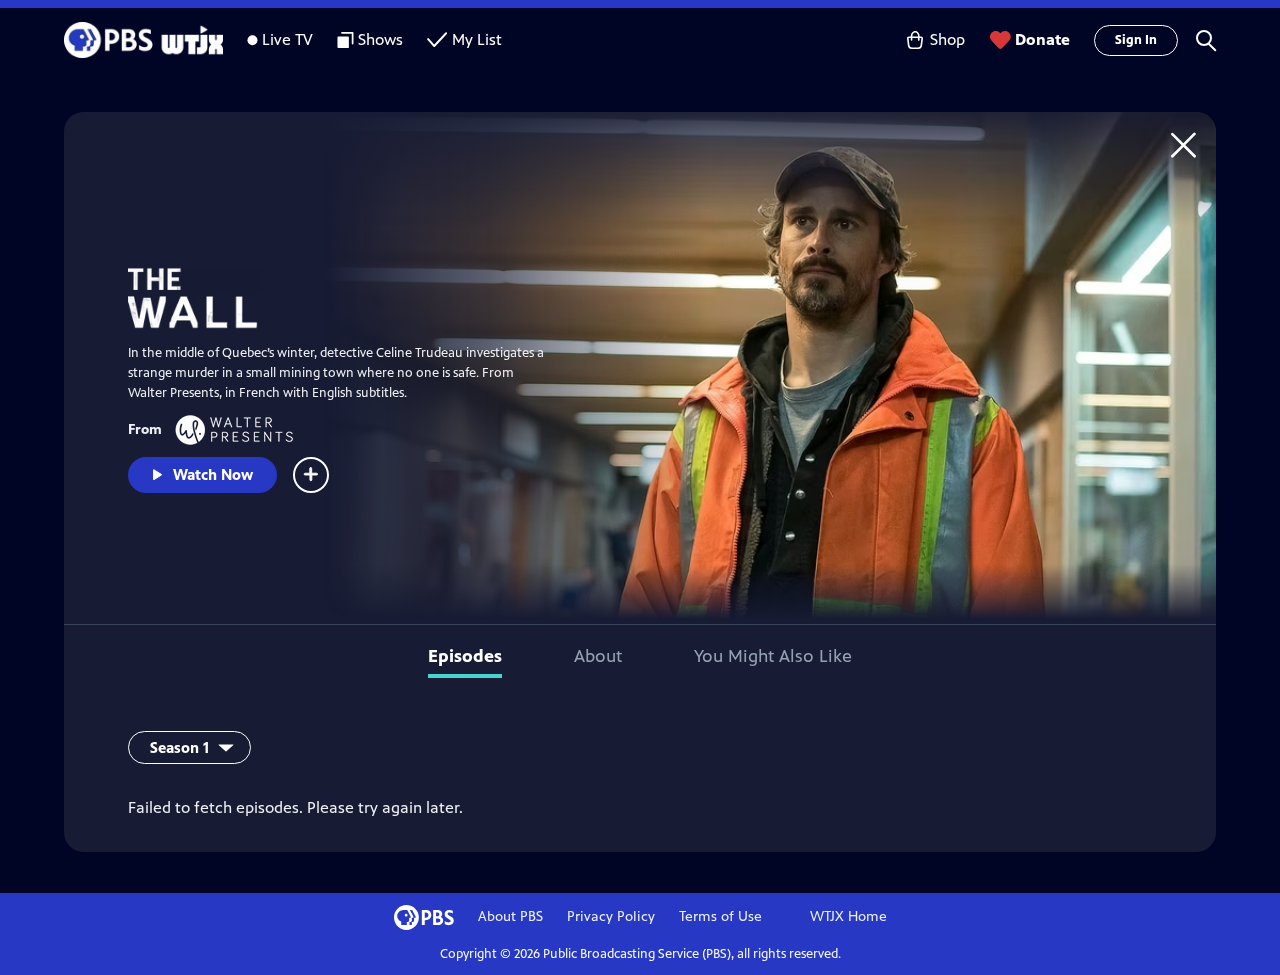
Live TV (287, 39)
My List (477, 39)
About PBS (510, 916)
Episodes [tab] (465, 656)
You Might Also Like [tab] (773, 656)
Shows (380, 39)
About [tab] (598, 656)
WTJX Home (848, 916)
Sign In (1136, 40)
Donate (1042, 39)
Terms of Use (720, 916)
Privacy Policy (611, 916)
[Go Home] (1183, 144)
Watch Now (213, 474)
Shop (947, 39)
